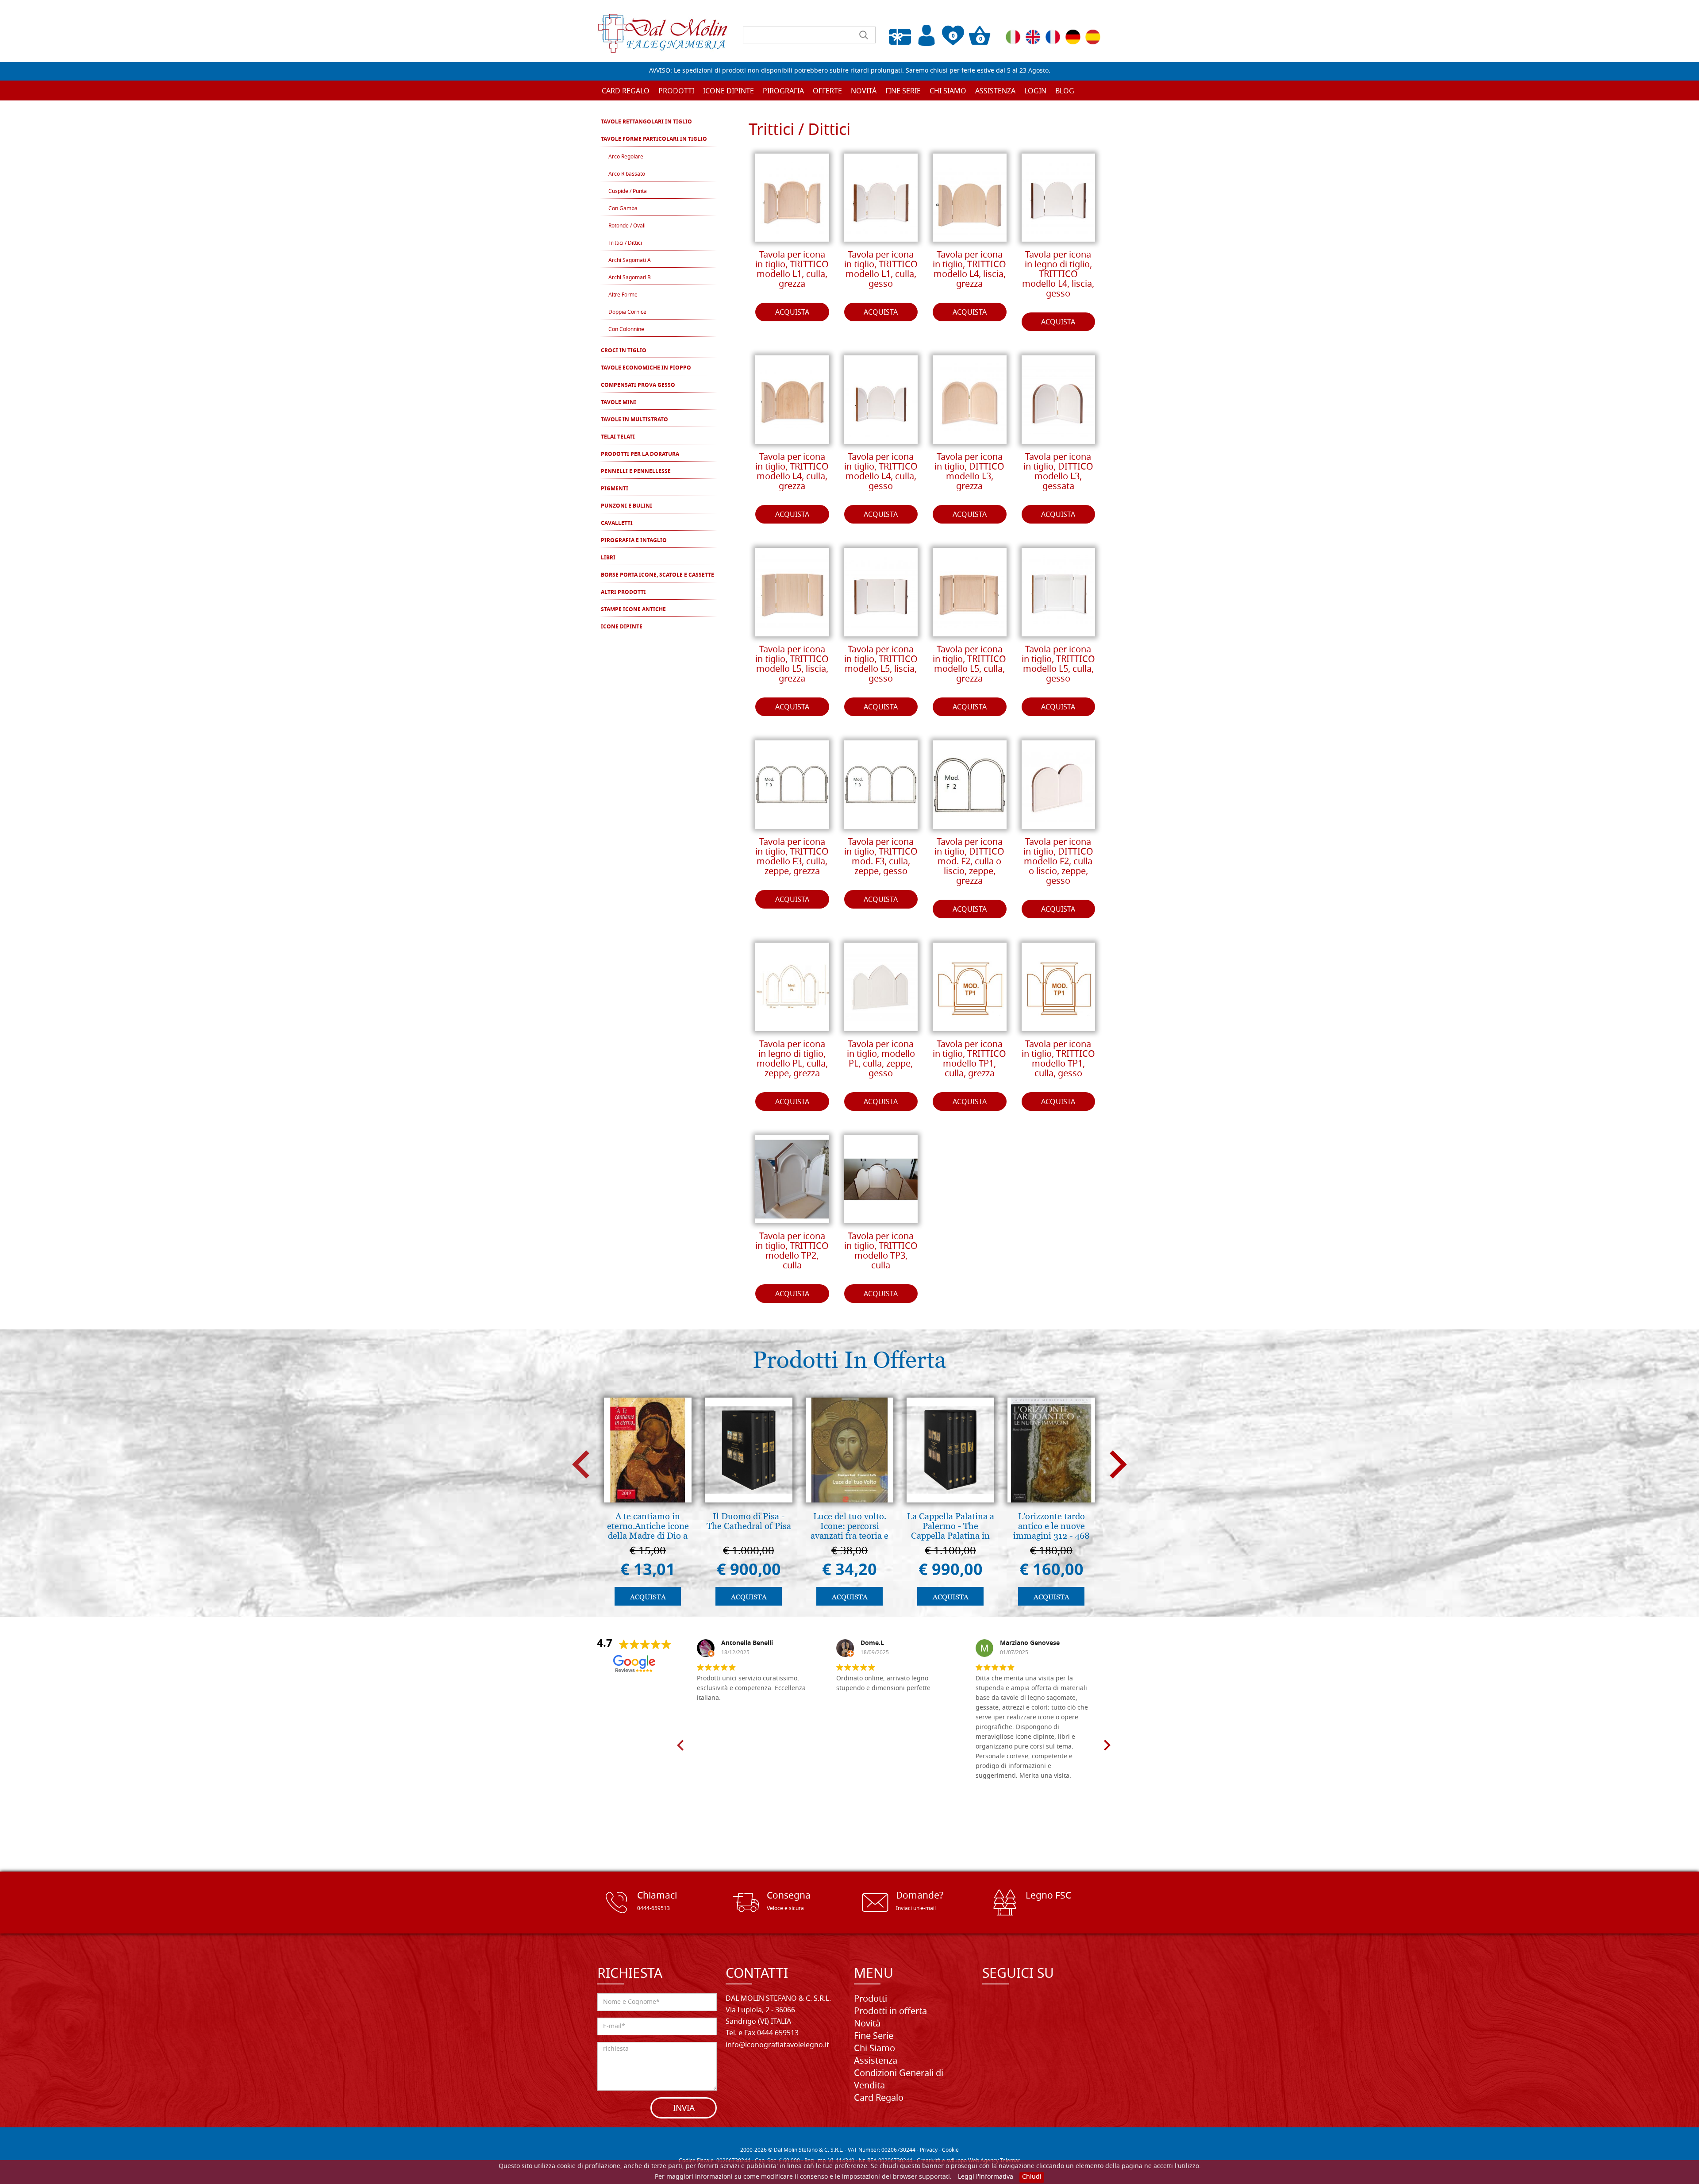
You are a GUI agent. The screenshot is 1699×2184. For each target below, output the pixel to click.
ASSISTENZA (995, 92)
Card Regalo (626, 92)
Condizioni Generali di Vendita (899, 2080)
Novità (867, 2024)
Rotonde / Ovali (627, 226)
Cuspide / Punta (628, 192)
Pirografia (783, 92)
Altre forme (623, 295)
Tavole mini (619, 403)
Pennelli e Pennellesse (636, 472)
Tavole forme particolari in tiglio (654, 139)
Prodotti (871, 1999)
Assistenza (876, 2061)
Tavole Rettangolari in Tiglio (646, 122)
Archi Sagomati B (630, 278)
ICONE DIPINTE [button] (728, 92)
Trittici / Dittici (625, 243)
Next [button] (1118, 1464)
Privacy (929, 2150)
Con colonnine (626, 330)
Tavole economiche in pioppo (646, 368)
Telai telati (618, 437)
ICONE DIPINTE (622, 627)
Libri (608, 558)
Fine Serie (874, 2037)
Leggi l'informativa (986, 2177)
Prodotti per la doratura (640, 455)
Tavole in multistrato (634, 420)
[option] (648, 1504)
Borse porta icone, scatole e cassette (657, 575)
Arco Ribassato (627, 174)
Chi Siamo (948, 92)
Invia (684, 2109)
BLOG (1065, 92)
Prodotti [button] (676, 92)
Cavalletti (617, 524)
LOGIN (1035, 92)
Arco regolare (626, 157)
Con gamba (623, 209)
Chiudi (1032, 2177)
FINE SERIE (903, 92)
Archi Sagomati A (630, 261)
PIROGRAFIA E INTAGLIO (634, 541)
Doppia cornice (627, 312)
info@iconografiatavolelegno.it (777, 2045)
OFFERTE (827, 92)
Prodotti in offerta (890, 2012)
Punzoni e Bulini (627, 506)
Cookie (950, 2150)
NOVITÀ (864, 92)
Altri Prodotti (623, 593)
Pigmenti (615, 489)
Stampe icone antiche (633, 610)
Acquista (792, 313)
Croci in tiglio (624, 351)
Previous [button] (581, 1464)
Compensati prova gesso (638, 385)
